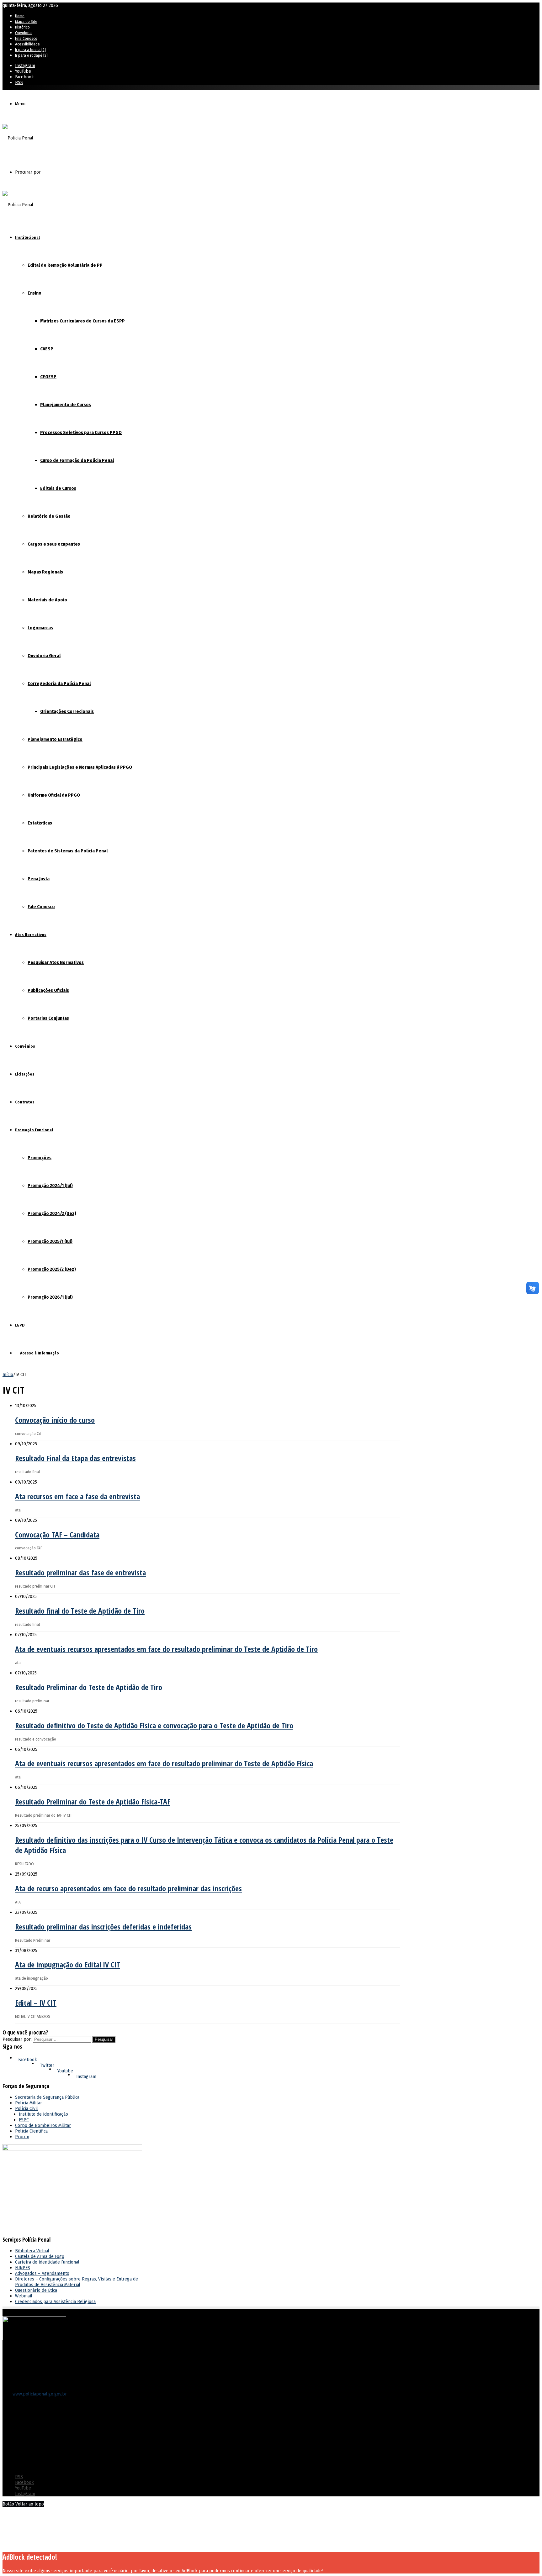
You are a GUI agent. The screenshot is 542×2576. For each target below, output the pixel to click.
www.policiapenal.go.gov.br (40, 2394)
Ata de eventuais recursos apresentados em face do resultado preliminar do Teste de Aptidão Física (164, 1763)
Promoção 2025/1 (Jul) (50, 1241)
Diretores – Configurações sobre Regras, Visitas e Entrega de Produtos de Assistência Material (77, 2282)
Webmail (24, 2296)
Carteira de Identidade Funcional (47, 2262)
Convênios (25, 1046)
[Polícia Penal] (18, 138)
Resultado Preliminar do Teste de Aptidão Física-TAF (93, 1801)
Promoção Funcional (34, 1130)
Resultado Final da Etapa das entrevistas (75, 1458)
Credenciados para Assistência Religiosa (55, 2301)
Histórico (22, 27)
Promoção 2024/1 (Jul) (50, 1186)
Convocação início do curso (55, 1420)
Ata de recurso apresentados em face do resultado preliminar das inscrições (128, 1888)
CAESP (47, 349)
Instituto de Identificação (43, 2114)
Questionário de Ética (36, 2290)
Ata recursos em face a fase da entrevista (77, 1496)
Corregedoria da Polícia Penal (59, 683)
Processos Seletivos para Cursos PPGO (81, 432)
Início (8, 1374)
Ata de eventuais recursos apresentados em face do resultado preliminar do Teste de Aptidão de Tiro (166, 1649)
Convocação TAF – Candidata (57, 1534)
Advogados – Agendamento (42, 2273)
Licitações (25, 1074)
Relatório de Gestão (49, 516)
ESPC (24, 2120)
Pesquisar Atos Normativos (56, 962)
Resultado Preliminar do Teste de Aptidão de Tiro (89, 1687)
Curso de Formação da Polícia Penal (77, 460)
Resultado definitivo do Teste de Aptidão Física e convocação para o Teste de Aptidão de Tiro (154, 1725)
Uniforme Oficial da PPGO (54, 795)
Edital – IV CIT (36, 2003)
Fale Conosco (26, 38)
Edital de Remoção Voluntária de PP (65, 265)
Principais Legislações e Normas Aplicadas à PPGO (80, 767)
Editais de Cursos (58, 488)
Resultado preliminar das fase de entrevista (80, 1572)
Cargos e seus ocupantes (54, 544)
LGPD (20, 1325)
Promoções (40, 1158)
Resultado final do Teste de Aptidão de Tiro (80, 1611)
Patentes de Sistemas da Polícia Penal (68, 851)
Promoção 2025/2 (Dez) (52, 1269)
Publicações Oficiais (48, 990)
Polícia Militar (29, 2103)
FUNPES (23, 2268)
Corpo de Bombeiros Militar (43, 2125)
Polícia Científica (31, 2131)
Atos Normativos (31, 935)
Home (20, 16)
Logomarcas (40, 628)
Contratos (25, 1102)
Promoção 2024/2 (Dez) (52, 1213)
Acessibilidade (27, 44)
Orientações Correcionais (67, 711)
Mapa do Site (26, 21)
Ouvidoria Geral (44, 656)
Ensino (35, 293)
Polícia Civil (27, 2108)
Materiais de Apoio (47, 600)
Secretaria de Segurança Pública (47, 2097)
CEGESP (48, 377)
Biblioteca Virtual (32, 2251)
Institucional (27, 237)
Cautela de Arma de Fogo (40, 2256)
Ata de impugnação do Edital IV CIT (68, 1964)
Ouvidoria (23, 33)
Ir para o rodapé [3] (31, 55)
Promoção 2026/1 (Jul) (50, 1297)
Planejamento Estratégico (55, 739)
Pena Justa (39, 879)
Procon (22, 2137)
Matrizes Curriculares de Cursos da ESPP (82, 321)
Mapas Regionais (45, 572)
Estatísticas (40, 823)
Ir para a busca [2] (30, 50)
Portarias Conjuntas (48, 1018)
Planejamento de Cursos (66, 405)
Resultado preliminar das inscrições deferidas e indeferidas (103, 1927)
